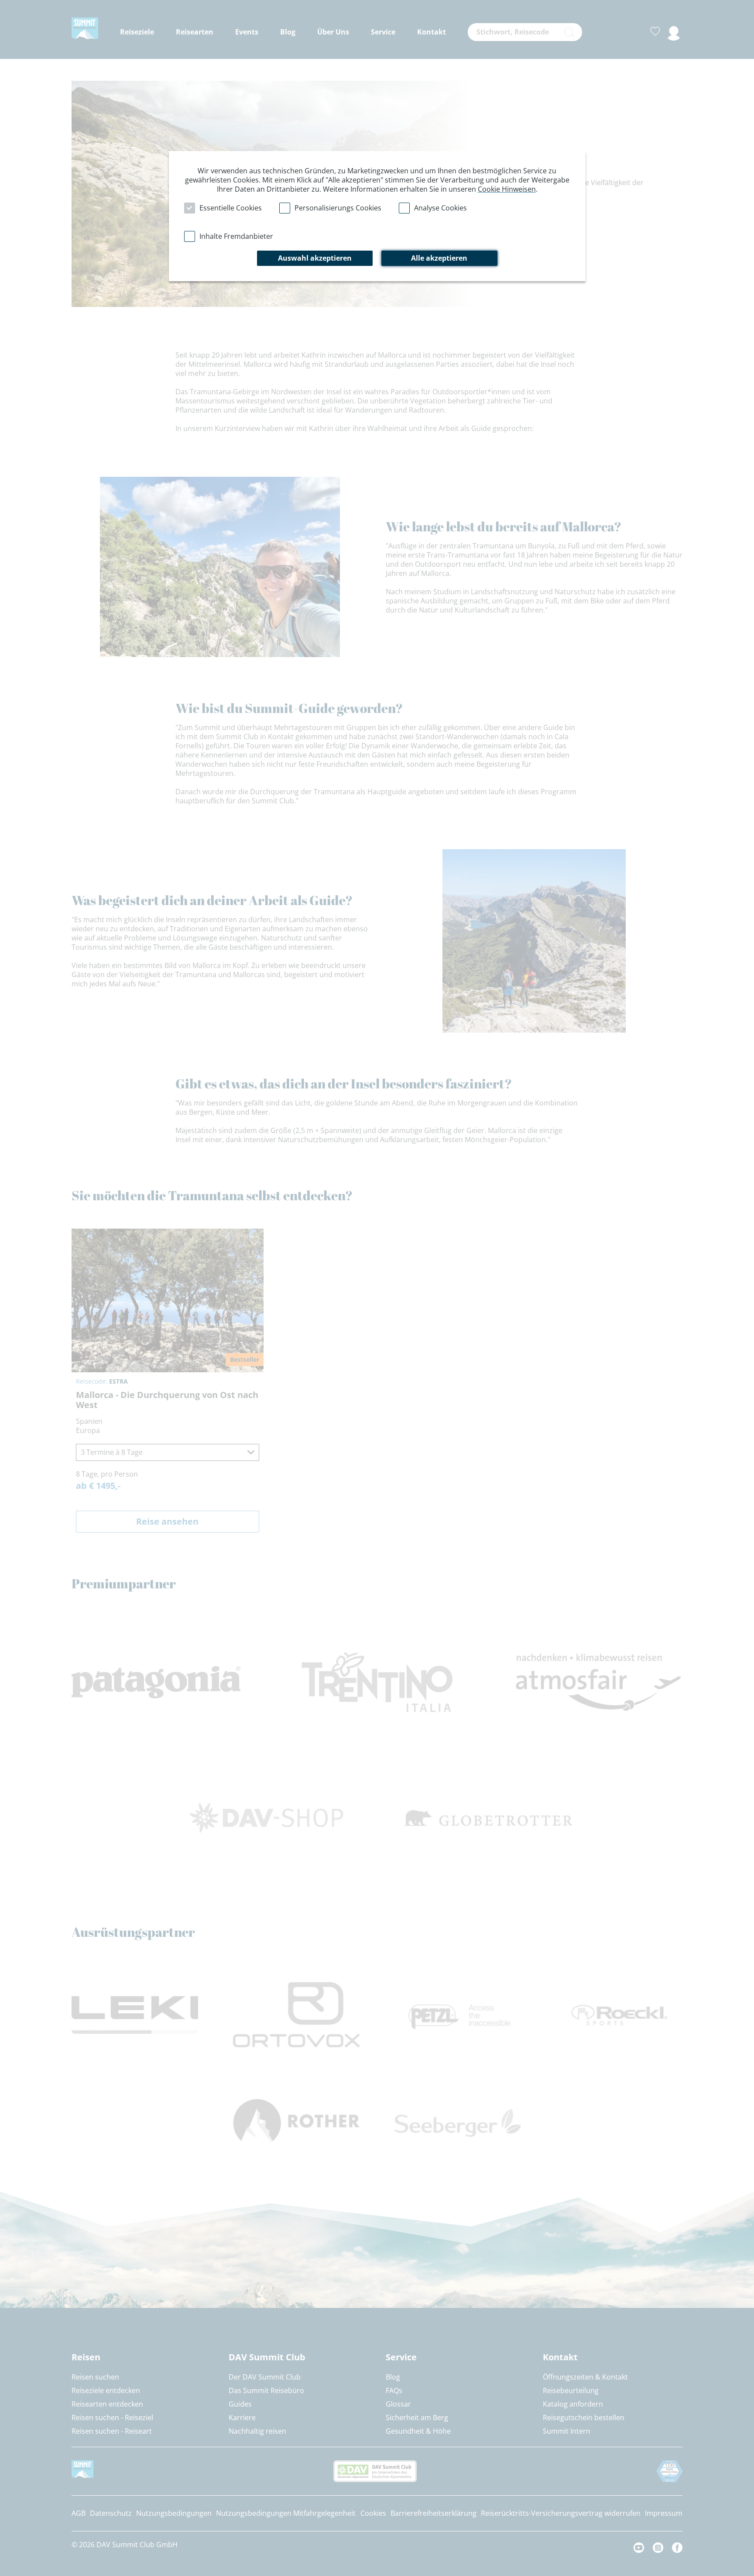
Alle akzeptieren (439, 258)
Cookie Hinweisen (507, 189)
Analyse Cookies (440, 208)
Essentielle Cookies (231, 208)
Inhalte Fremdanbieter (236, 236)
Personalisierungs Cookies (338, 208)
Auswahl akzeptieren (315, 258)
